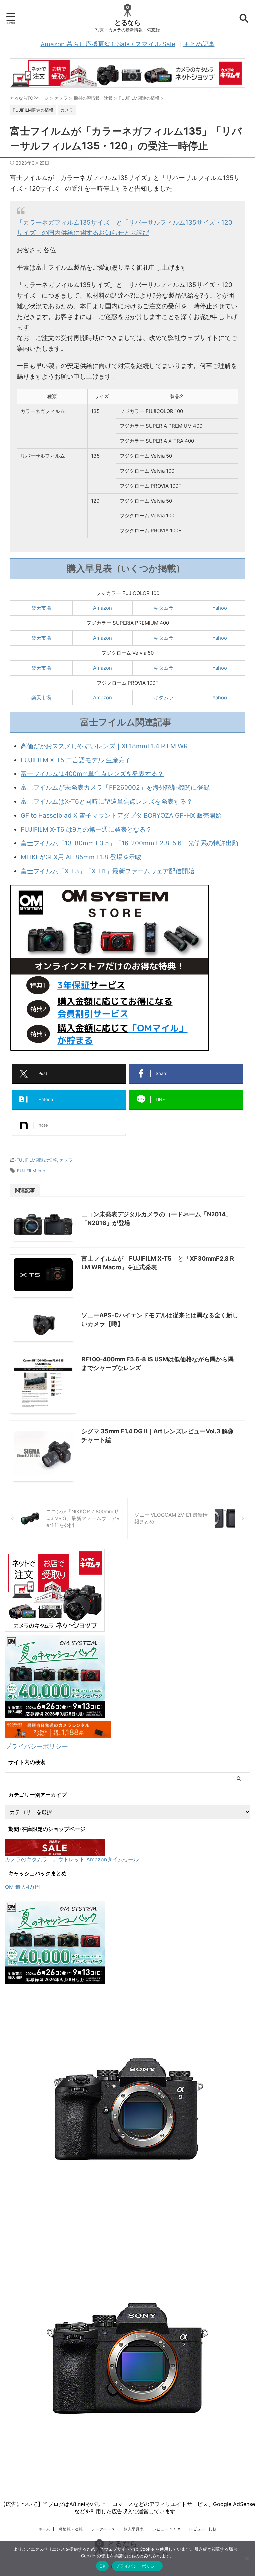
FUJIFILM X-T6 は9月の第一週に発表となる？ (86, 829)
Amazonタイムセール (113, 1859)
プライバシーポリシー (37, 1747)
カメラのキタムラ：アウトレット (45, 1859)
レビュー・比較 (203, 2529)
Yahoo (220, 608)
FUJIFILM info (31, 1171)
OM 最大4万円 (22, 1887)
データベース (103, 2529)
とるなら (127, 23)
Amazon (102, 608)
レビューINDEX (166, 2529)
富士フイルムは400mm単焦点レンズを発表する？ (92, 774)
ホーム (44, 2529)
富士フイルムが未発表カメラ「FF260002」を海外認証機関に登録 (115, 788)
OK (102, 2566)
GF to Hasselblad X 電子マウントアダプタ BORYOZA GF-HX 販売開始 (121, 816)
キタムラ (164, 608)
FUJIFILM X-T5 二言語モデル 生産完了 (76, 760)
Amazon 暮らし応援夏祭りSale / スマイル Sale (108, 44)
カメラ (66, 1160)
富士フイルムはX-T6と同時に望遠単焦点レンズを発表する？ (107, 802)
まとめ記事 (199, 44)
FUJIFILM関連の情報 (37, 1160)
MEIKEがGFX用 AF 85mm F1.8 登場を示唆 (81, 857)
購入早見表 (134, 2529)
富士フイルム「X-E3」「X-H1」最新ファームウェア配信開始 (107, 871)
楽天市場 (41, 608)
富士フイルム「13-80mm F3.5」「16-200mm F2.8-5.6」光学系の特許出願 (129, 843)
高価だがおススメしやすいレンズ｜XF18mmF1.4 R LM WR (104, 746)
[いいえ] (247, 2558)
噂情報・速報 (71, 2529)
